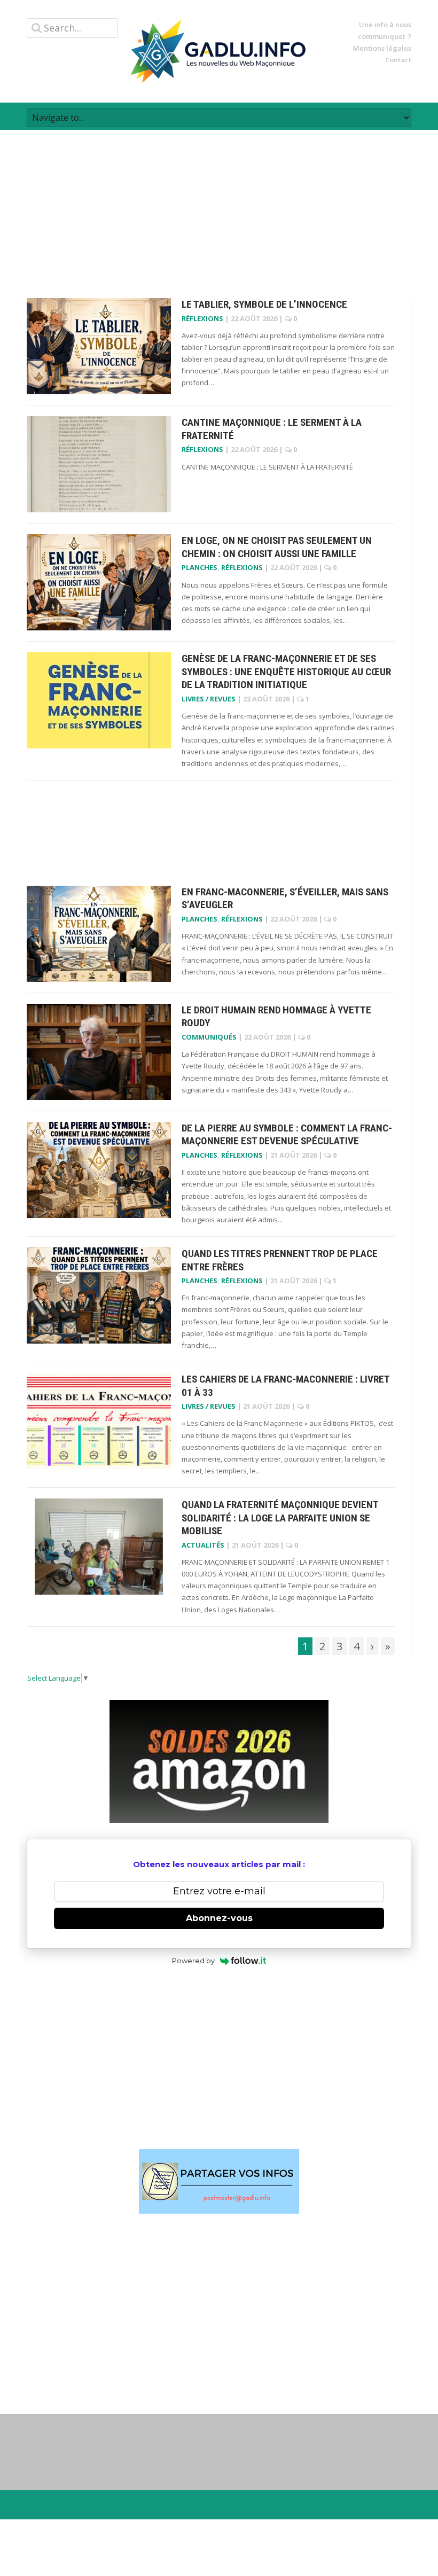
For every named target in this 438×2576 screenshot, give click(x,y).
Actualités (203, 1545)
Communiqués (209, 1037)
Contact (398, 60)
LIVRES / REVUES (209, 699)
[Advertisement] (219, 205)
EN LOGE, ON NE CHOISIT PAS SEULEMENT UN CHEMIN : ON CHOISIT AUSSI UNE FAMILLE (277, 547)
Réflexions (202, 318)
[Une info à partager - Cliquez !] (219, 2181)
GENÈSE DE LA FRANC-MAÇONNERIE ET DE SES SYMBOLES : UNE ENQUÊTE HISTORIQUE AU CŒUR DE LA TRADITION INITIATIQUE (286, 672)
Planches (200, 567)
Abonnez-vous (219, 1918)
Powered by (193, 1961)
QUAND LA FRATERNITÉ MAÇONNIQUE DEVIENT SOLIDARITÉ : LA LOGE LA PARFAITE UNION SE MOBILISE (280, 1518)
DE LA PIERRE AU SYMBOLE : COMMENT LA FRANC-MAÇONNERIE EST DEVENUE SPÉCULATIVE (287, 1135)
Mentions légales (382, 48)
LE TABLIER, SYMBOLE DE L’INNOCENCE (264, 304)
